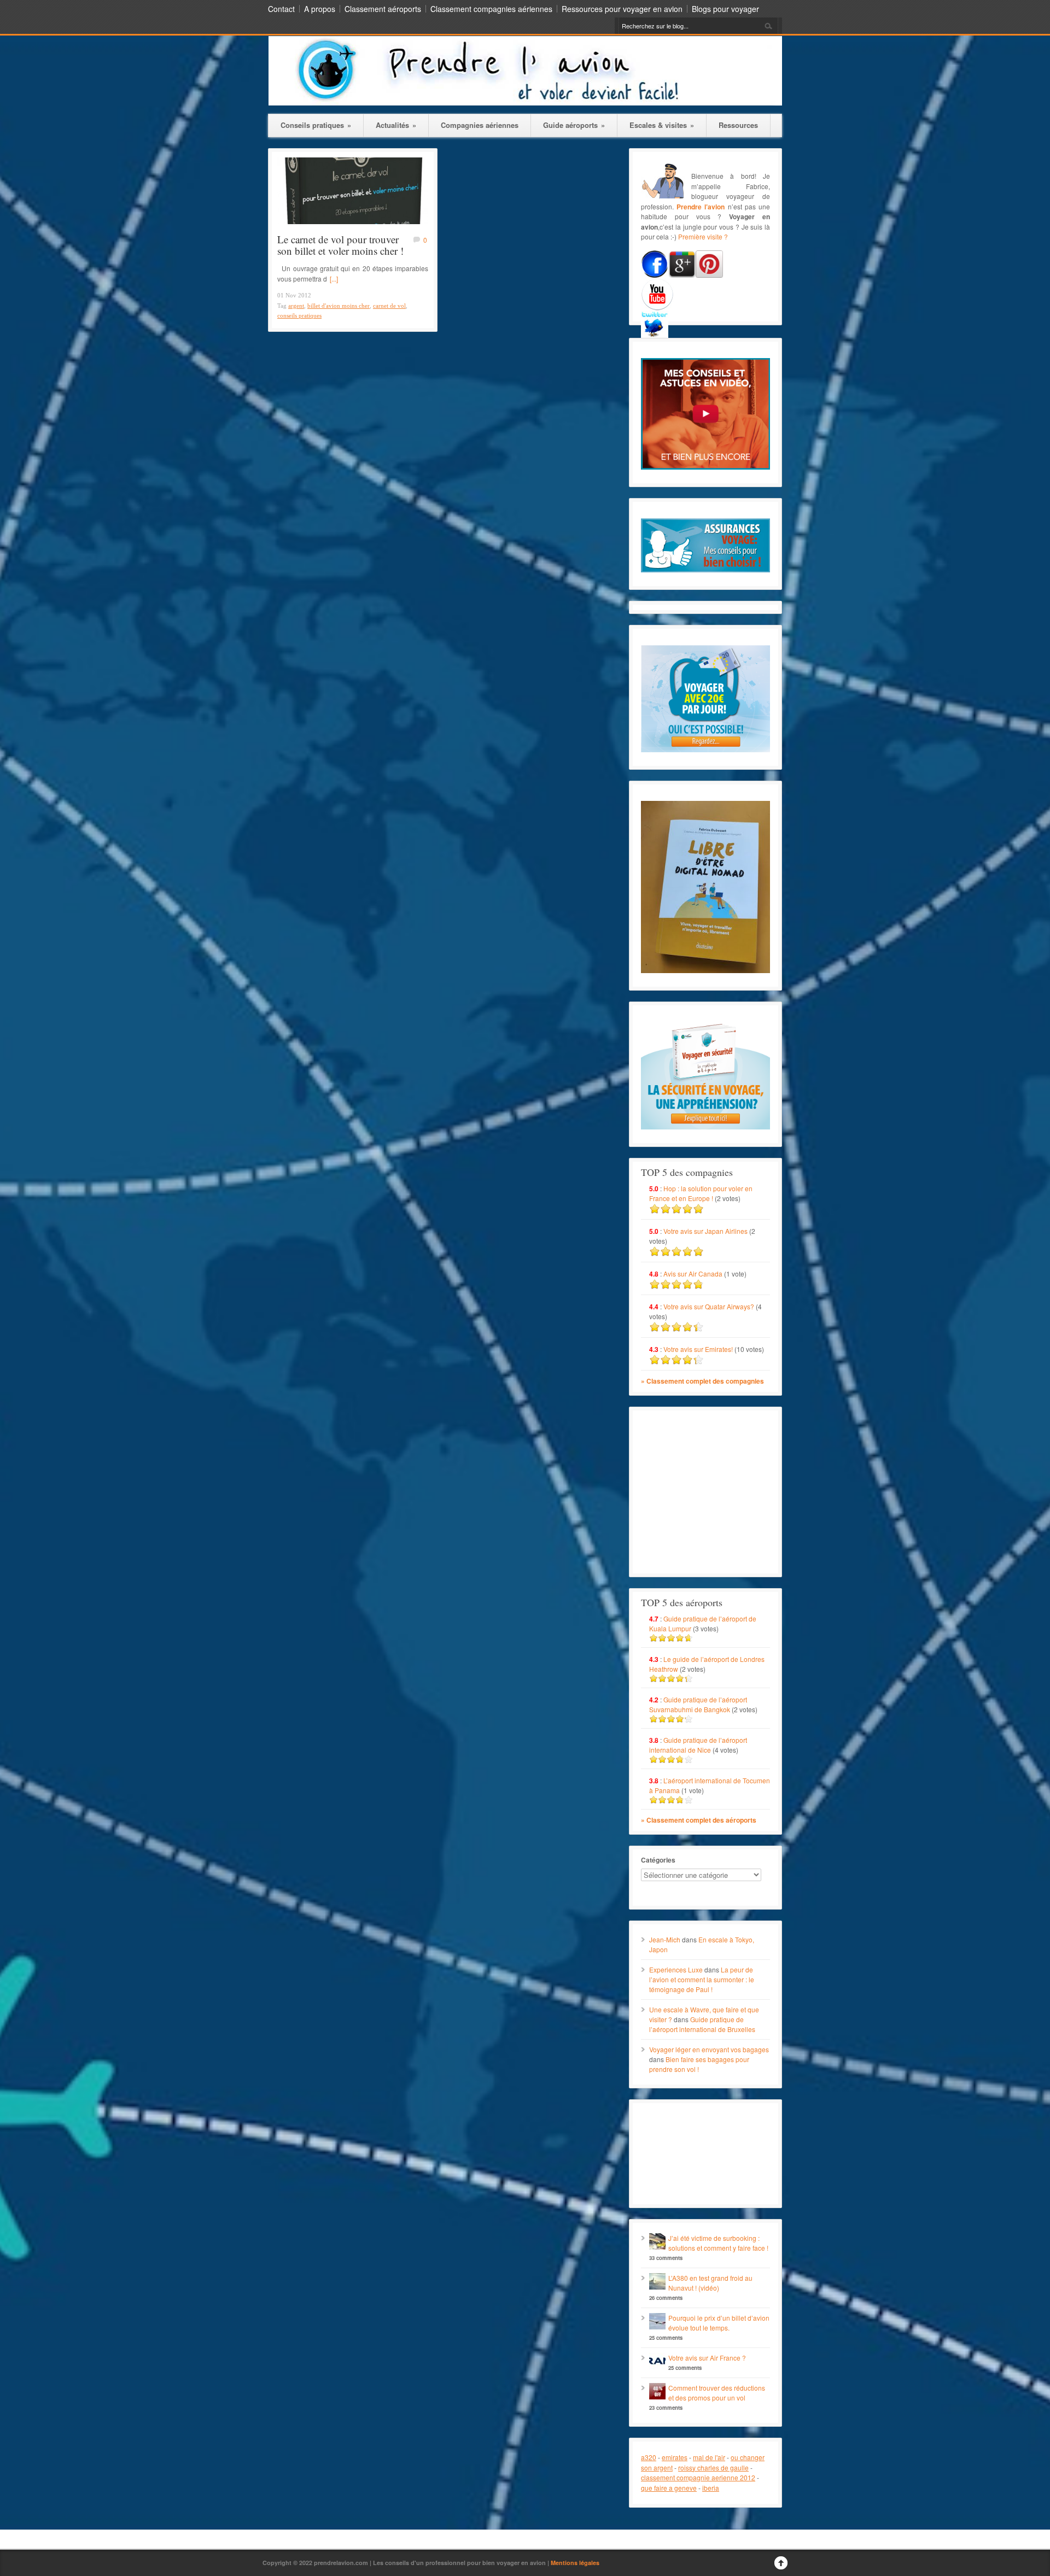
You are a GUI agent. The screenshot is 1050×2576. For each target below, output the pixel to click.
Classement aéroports (383, 9)
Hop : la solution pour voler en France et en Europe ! (701, 1193)
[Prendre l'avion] (525, 103)
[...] (334, 279)
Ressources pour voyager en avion (622, 9)
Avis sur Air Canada (693, 1274)
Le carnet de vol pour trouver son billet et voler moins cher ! (340, 245)
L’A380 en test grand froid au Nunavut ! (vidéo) (710, 2283)
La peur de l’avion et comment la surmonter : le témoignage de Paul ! (702, 1979)
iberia (711, 2488)
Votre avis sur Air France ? (707, 2358)
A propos (320, 9)
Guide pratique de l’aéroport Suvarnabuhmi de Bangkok (698, 1704)
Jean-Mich (665, 1939)
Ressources (738, 125)
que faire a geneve (669, 2488)
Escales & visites (662, 125)
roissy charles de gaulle (713, 2467)
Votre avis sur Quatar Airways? (710, 1306)
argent (296, 306)
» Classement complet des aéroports (699, 1820)
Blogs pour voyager (725, 9)
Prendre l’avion (701, 207)
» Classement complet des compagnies (702, 1381)
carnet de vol (389, 306)
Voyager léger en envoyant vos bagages (709, 2049)
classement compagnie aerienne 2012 (698, 2477)
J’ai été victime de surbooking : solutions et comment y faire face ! (718, 2243)
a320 (649, 2457)
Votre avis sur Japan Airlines (705, 1231)
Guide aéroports (574, 125)
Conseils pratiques (316, 125)
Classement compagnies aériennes (491, 9)
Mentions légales (575, 2563)
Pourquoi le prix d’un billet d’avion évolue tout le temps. (719, 2323)
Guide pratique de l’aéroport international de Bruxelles (702, 2024)
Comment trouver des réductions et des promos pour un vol (717, 2393)
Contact (281, 9)
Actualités (396, 125)
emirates (675, 2457)
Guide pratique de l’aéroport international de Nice (698, 1745)
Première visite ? (703, 236)
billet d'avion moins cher (339, 306)
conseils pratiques (299, 315)
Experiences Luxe (676, 1969)
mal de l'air (709, 2457)
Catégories (658, 1860)
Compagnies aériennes (480, 125)
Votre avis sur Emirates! (698, 1349)
